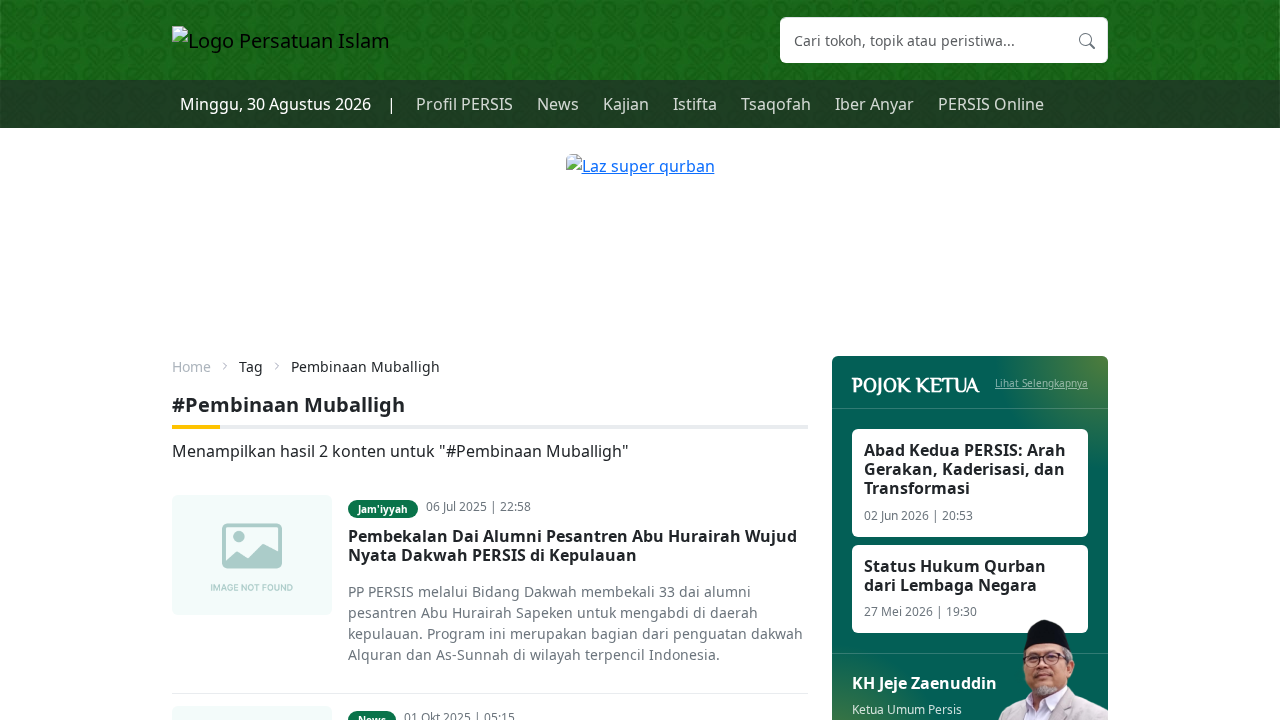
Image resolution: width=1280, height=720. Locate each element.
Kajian (626, 104)
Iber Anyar (874, 104)
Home (191, 366)
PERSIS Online (991, 104)
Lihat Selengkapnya (1041, 383)
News (558, 104)
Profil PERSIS (464, 104)
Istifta (695, 104)
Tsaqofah (776, 104)
